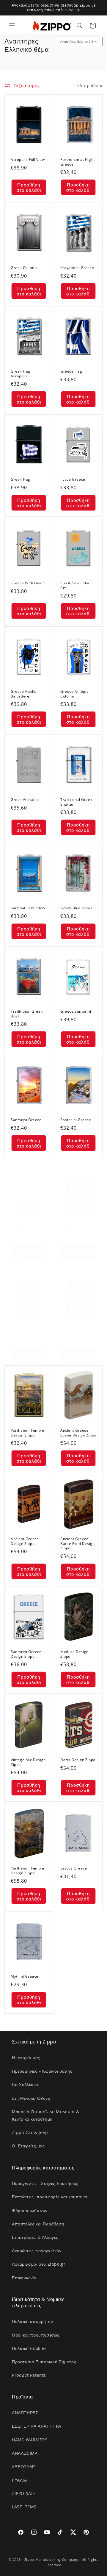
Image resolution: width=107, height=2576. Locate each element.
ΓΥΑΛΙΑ (19, 2480)
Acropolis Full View (28, 160)
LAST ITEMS (24, 2507)
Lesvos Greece (74, 1868)
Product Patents (29, 2375)
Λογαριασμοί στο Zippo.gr (39, 2264)
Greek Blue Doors (77, 908)
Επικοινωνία (24, 2278)
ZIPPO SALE (24, 2493)
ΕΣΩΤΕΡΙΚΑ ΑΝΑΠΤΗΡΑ (37, 2426)
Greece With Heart (28, 583)
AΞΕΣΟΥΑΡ (23, 2467)
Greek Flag (21, 480)
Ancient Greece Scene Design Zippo (78, 1433)
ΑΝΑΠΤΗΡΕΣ (25, 2413)
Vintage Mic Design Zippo (28, 1762)
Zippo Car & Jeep (30, 2132)
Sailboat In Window (28, 908)
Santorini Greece (26, 1120)
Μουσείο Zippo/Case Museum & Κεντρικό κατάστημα (45, 2115)
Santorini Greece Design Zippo (26, 1654)
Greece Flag (71, 371)
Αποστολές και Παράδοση (38, 2224)
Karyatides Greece (77, 268)
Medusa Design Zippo (74, 1654)
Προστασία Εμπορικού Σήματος (44, 2362)
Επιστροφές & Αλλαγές (35, 2237)
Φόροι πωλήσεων (30, 2210)
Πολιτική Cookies (29, 2348)
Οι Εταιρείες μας (28, 2146)
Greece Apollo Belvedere (24, 694)
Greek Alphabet (25, 800)
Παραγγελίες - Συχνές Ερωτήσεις (45, 2183)
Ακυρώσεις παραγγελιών (37, 2251)
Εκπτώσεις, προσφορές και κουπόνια (50, 2197)
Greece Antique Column (74, 694)
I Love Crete (22, 1229)
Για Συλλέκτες (26, 2084)
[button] (12, 26)
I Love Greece (73, 480)
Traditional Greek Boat (27, 1014)
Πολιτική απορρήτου (33, 2321)
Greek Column (24, 268)
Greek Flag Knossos (78, 1229)
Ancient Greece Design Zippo (25, 1541)
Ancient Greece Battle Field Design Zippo (77, 1544)
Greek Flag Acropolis (21, 374)
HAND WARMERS (30, 2440)
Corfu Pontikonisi (76, 1333)
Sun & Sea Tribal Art (75, 586)
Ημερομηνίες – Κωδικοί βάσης (42, 2071)
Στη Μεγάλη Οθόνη (31, 2098)
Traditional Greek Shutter (76, 802)
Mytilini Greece (25, 1976)
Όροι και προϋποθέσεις (36, 2335)
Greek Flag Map (25, 1333)
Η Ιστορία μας (26, 2058)
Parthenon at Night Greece (78, 162)
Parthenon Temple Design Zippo (27, 1433)
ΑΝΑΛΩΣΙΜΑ (25, 2453)
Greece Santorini (76, 1012)
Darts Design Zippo (78, 1760)
